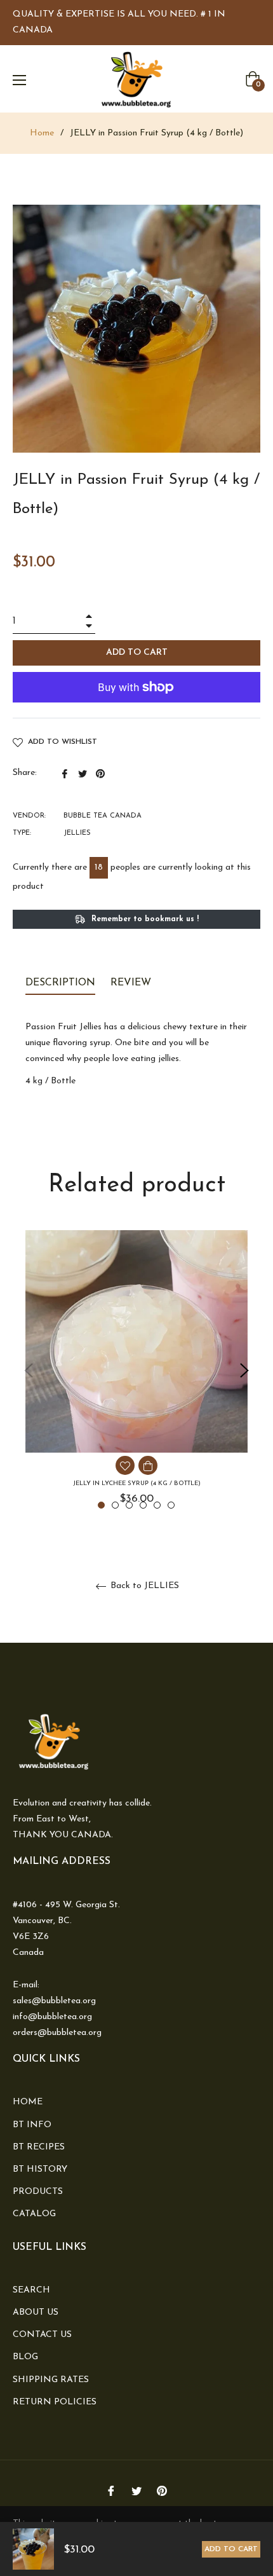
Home (42, 133)
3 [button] (129, 1505)
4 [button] (143, 1505)
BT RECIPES (39, 2147)
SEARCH (31, 2290)
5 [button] (157, 1505)
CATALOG (34, 2214)
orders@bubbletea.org (57, 2033)
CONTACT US (42, 2335)
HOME (28, 2102)
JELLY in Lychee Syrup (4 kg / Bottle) (137, 1483)
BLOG (25, 2357)
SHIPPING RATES (51, 2380)
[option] (136, 1371)
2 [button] (115, 1505)
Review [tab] (132, 983)
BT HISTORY (40, 2169)
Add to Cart (231, 2549)
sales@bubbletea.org (54, 2001)
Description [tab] (60, 983)
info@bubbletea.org (52, 2017)
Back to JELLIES (143, 1586)
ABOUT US (36, 2312)
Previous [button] (29, 1371)
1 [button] (101, 1505)
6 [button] (171, 1505)
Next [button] (244, 1371)
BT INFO (32, 2125)
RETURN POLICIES (55, 2402)
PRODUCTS (38, 2192)
